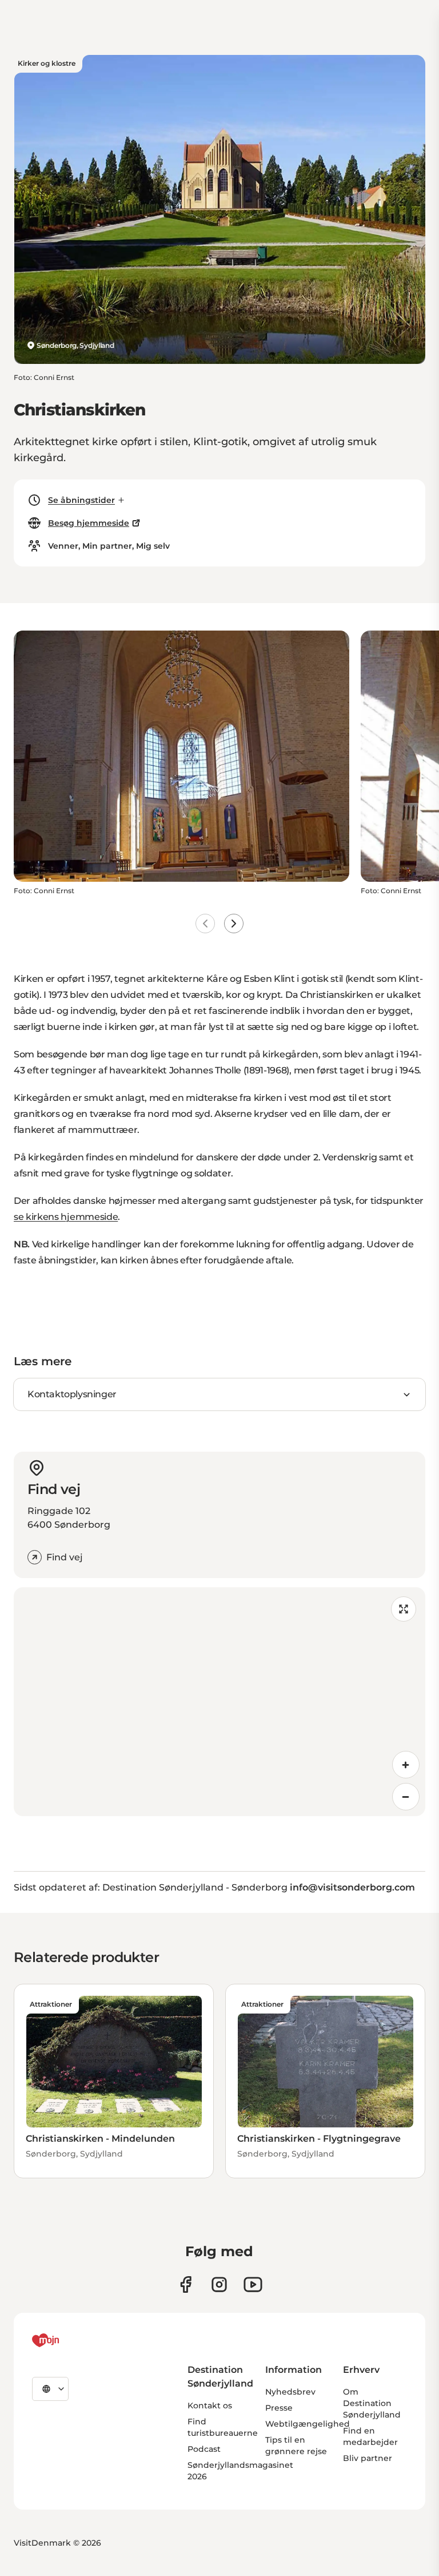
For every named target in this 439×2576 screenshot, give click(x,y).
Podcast (204, 2449)
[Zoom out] (406, 1797)
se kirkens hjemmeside (66, 1217)
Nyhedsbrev (290, 2392)
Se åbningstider (81, 500)
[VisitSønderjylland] (67, 2340)
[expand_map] (404, 1609)
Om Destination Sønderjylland (372, 2403)
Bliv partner (368, 2458)
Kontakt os (210, 2405)
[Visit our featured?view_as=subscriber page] (253, 2284)
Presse (279, 2408)
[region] (219, 1702)
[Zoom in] (406, 1765)
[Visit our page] (219, 2284)
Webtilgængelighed (308, 2424)
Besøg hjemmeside (89, 523)
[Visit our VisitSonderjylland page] (185, 2284)
